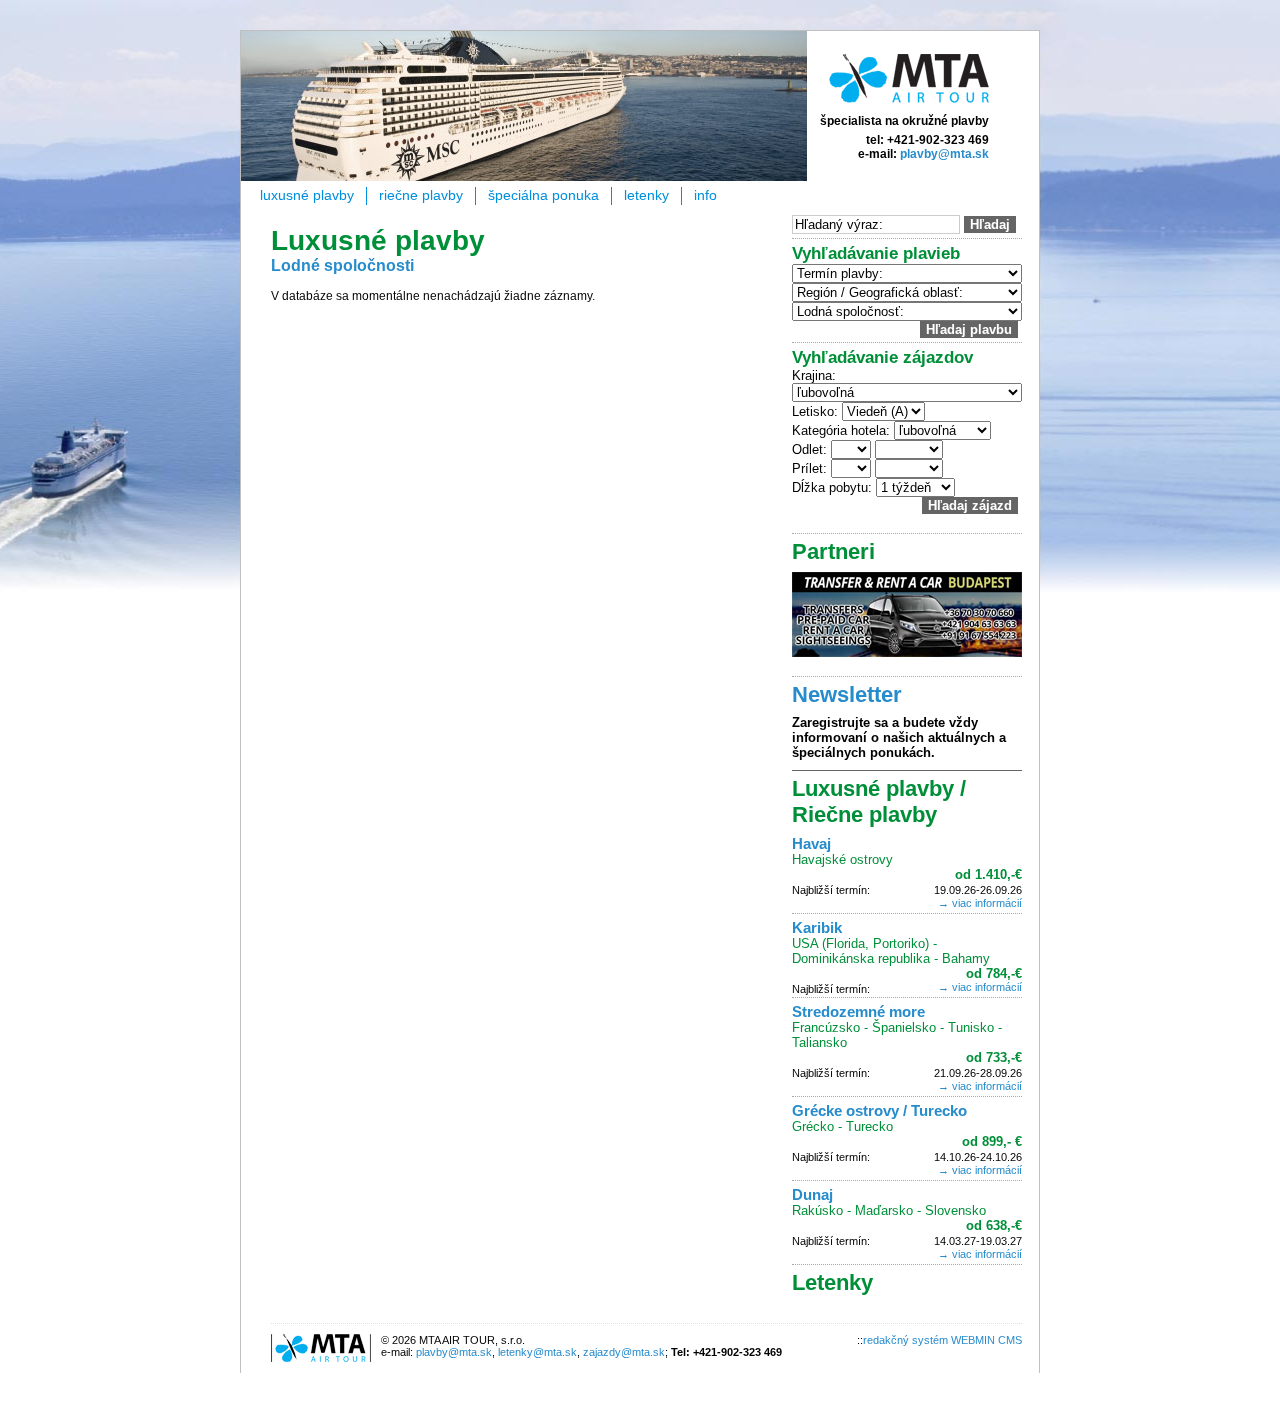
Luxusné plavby (307, 195)
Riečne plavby (421, 195)
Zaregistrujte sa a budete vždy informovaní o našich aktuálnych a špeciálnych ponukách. (899, 737)
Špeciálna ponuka (543, 195)
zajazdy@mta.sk (624, 1352)
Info (705, 195)
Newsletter (847, 694)
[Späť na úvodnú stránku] (909, 107)
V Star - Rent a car (907, 614)
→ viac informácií (980, 903)
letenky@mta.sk (537, 1352)
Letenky (646, 195)
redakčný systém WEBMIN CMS (942, 1340)
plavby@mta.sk (944, 154)
